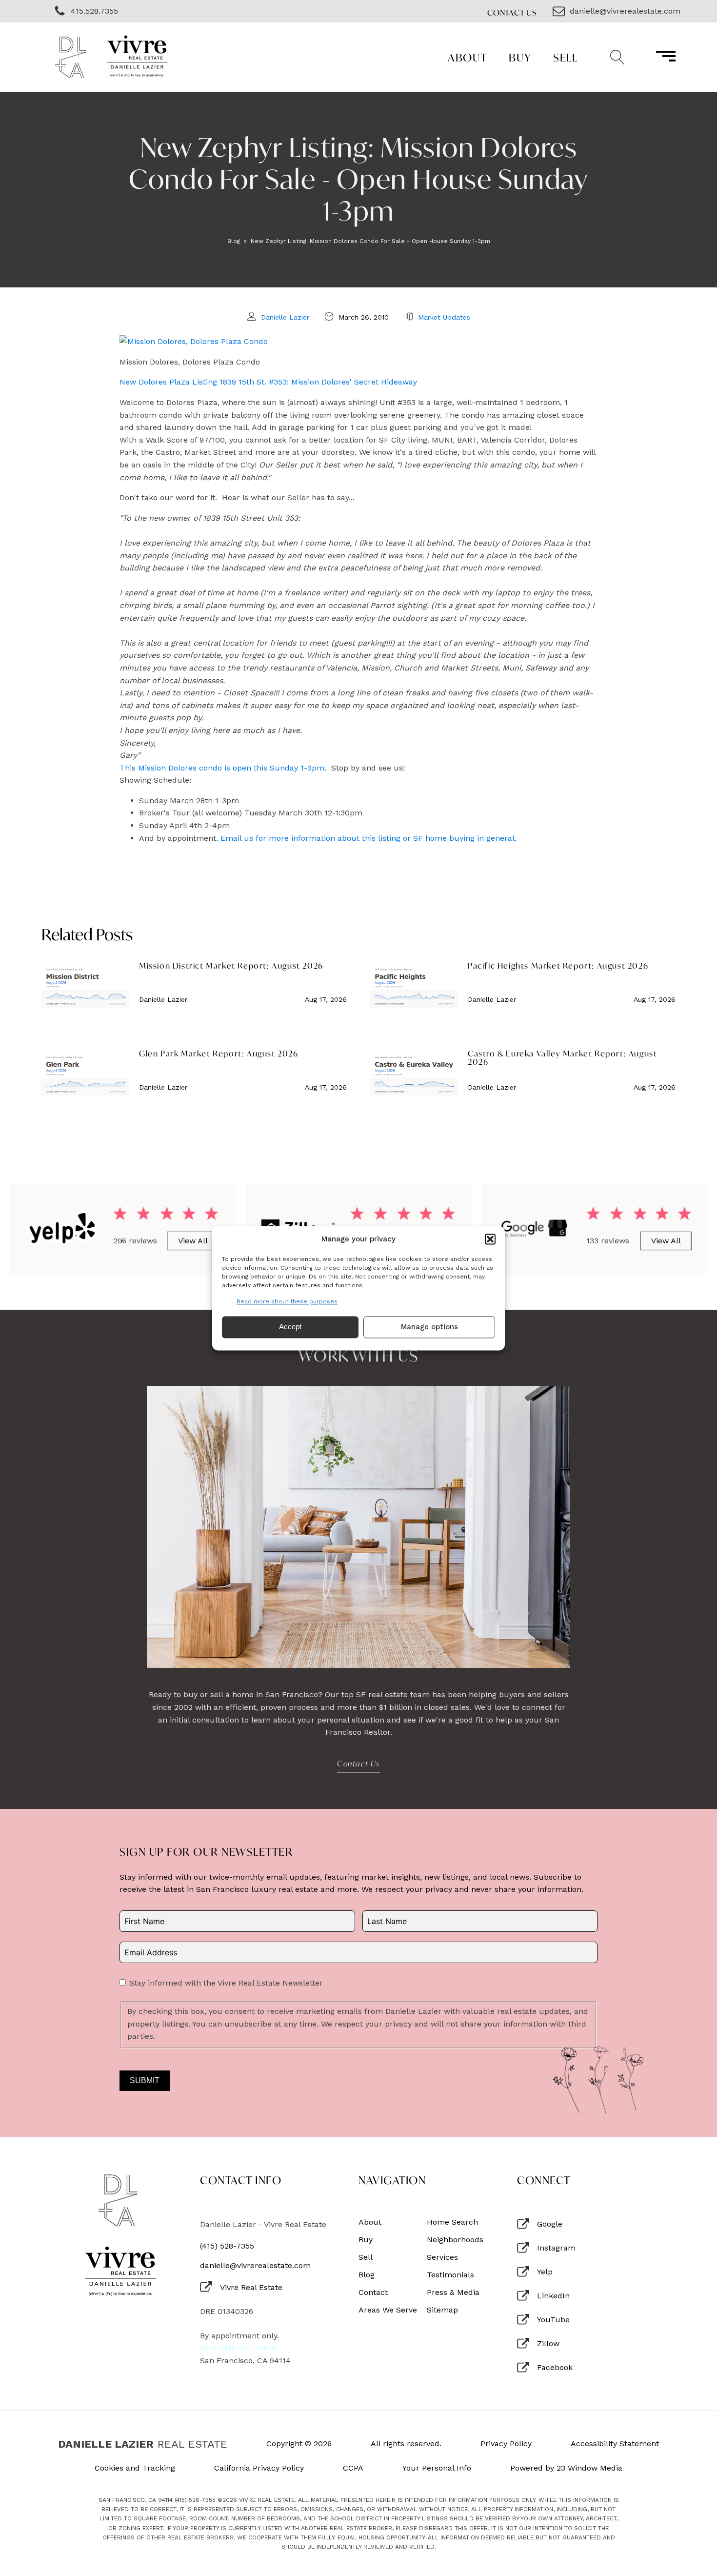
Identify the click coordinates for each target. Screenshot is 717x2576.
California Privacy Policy (259, 2468)
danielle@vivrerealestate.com (255, 2266)
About (468, 57)
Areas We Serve (388, 2310)
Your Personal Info (437, 2468)
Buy (520, 57)
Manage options (429, 1327)
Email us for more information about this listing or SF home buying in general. (368, 838)
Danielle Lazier (285, 317)
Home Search (452, 2222)
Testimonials (450, 2275)
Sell (565, 57)
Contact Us (512, 12)
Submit (145, 2080)
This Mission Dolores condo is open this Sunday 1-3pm (222, 768)
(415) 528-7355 (227, 2246)
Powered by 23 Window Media (566, 2468)
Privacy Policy (506, 2444)
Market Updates (444, 317)
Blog (234, 241)
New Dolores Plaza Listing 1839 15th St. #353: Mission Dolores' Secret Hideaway (268, 382)
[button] (490, 1239)
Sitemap (442, 2310)
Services (442, 2257)
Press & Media (453, 2292)
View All (192, 1241)
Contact (373, 2292)
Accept (290, 1327)
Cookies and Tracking (135, 2468)
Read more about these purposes (287, 1301)
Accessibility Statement (615, 2444)
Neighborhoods (455, 2240)
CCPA (353, 2468)
